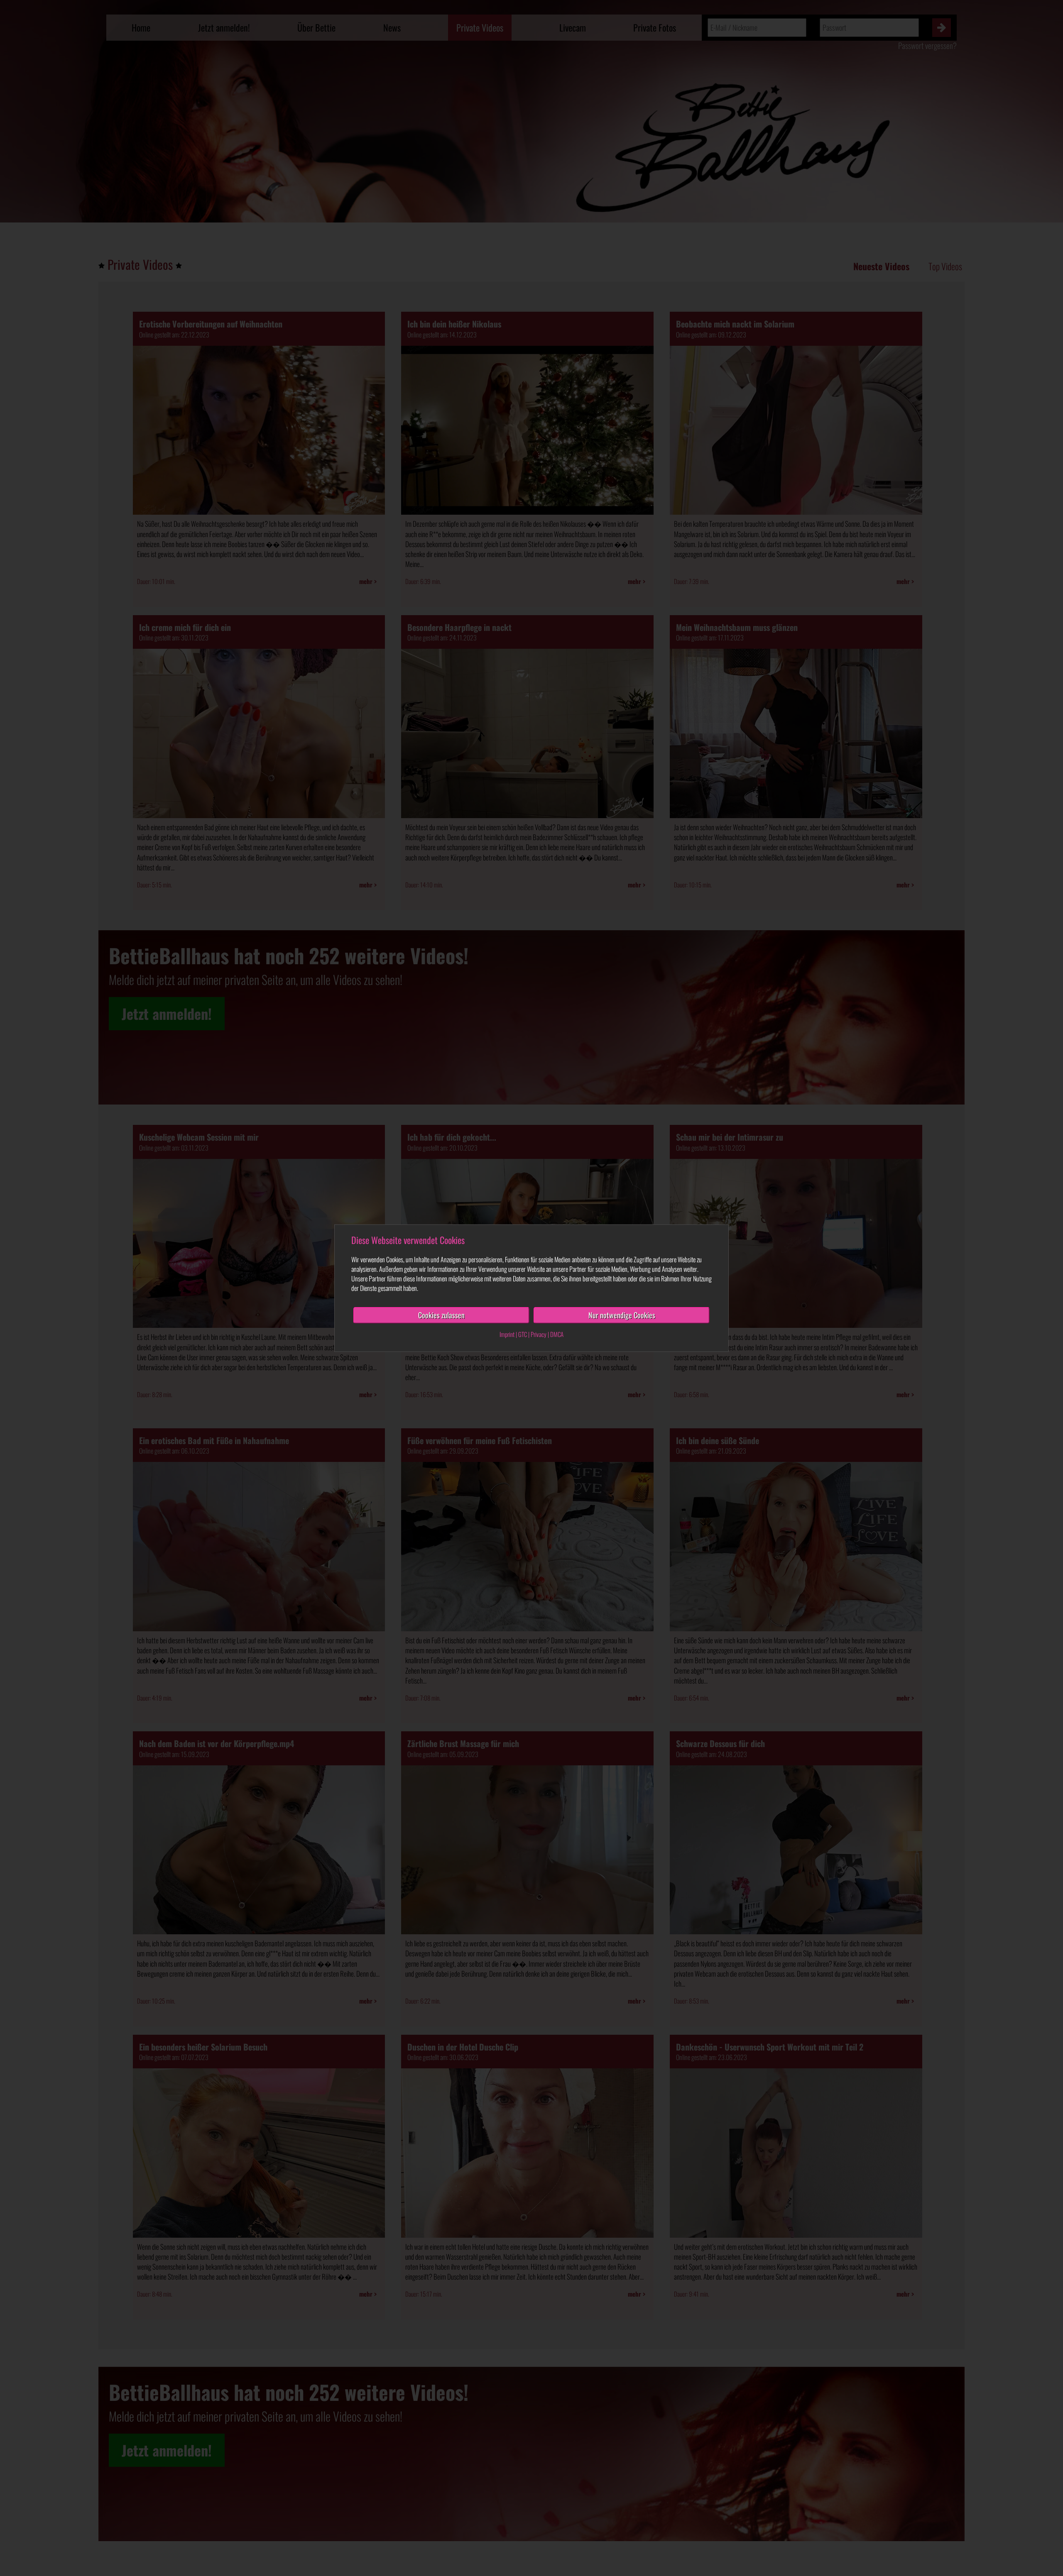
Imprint (507, 1334)
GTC (523, 1334)
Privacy (539, 1334)
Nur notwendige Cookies (622, 1315)
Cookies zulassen (441, 1315)
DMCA (557, 1334)
